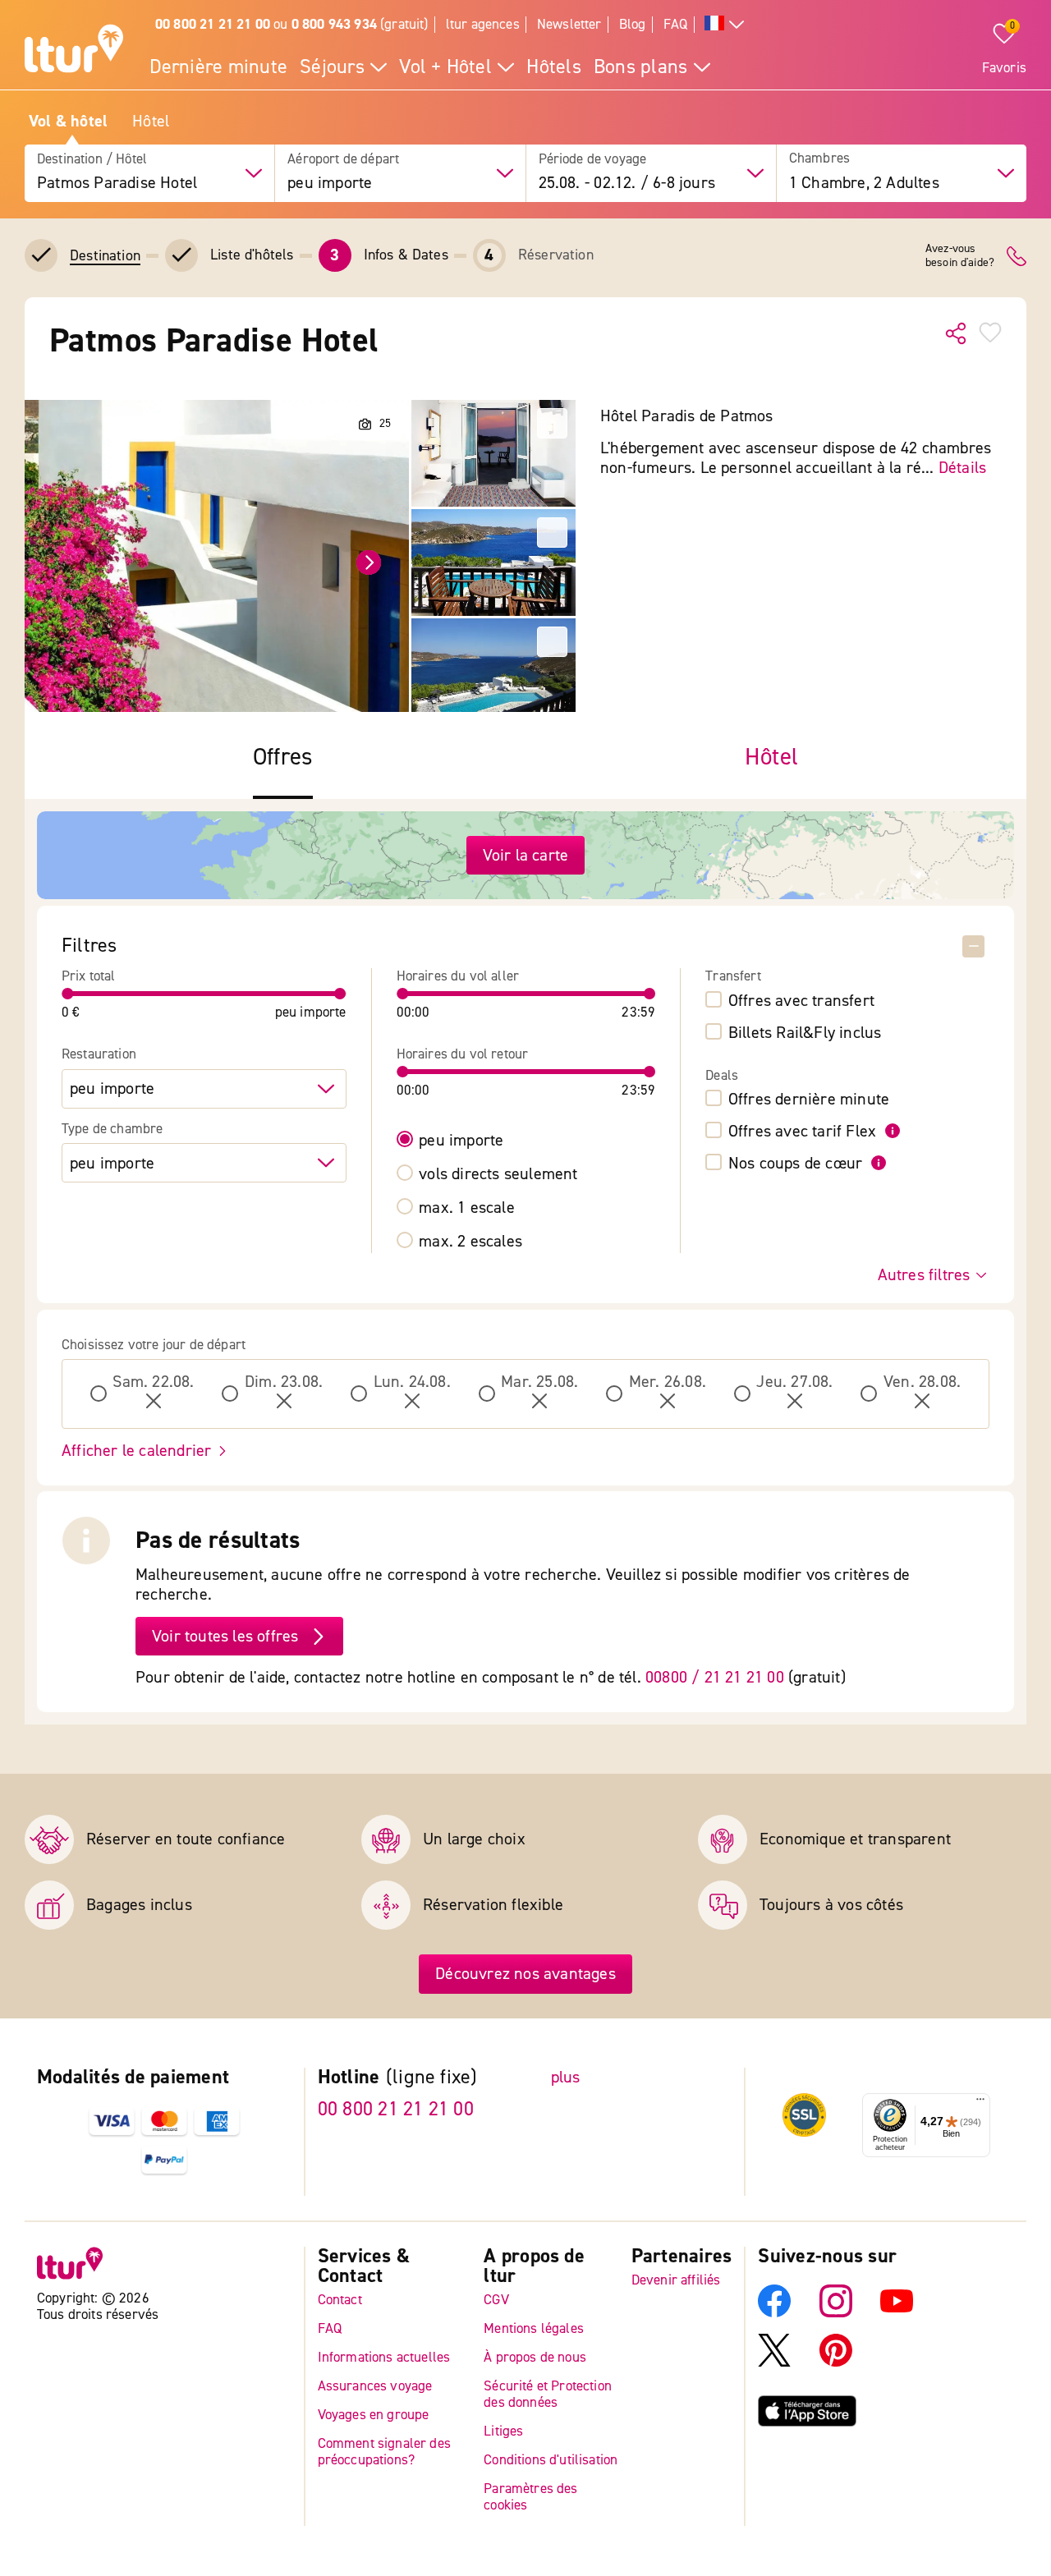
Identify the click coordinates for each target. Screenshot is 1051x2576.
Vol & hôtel (68, 122)
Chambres (819, 159)
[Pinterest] (836, 2363)
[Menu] (980, 2104)
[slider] (68, 994)
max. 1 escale (467, 1208)
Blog (633, 24)
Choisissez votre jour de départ (154, 1345)
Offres (283, 758)
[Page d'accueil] (74, 51)
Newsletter (569, 24)
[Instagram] (836, 2314)
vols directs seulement (498, 1174)
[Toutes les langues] (724, 25)
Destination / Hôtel (92, 159)
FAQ (676, 24)
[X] (774, 2363)
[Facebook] (774, 2314)
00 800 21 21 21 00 (396, 2109)
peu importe (461, 1141)
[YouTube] (897, 2314)
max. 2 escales (470, 1242)
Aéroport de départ (343, 159)
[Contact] (1017, 256)
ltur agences (483, 24)
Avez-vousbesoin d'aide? (960, 256)
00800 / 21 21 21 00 (715, 1677)
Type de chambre (112, 1129)
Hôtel (151, 122)
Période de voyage (593, 159)
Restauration (99, 1054)
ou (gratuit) (292, 24)
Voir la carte (526, 855)
